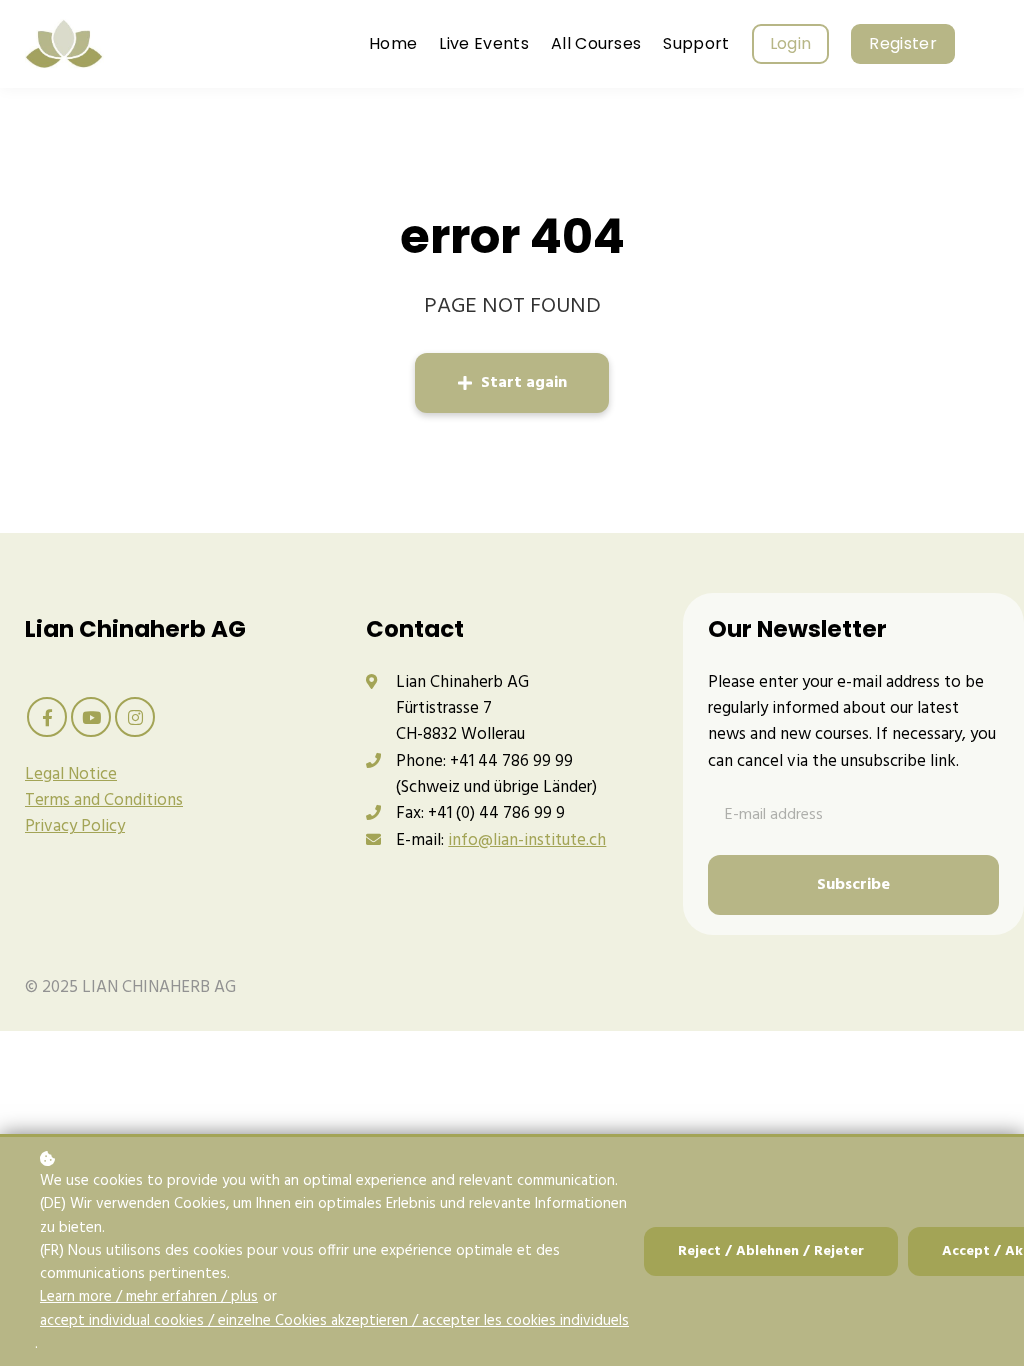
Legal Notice (71, 774)
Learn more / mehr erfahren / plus (149, 1297)
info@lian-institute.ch (527, 840)
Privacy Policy (75, 826)
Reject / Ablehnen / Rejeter (771, 1251)
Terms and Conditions (104, 800)
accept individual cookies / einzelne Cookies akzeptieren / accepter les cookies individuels (334, 1321)
